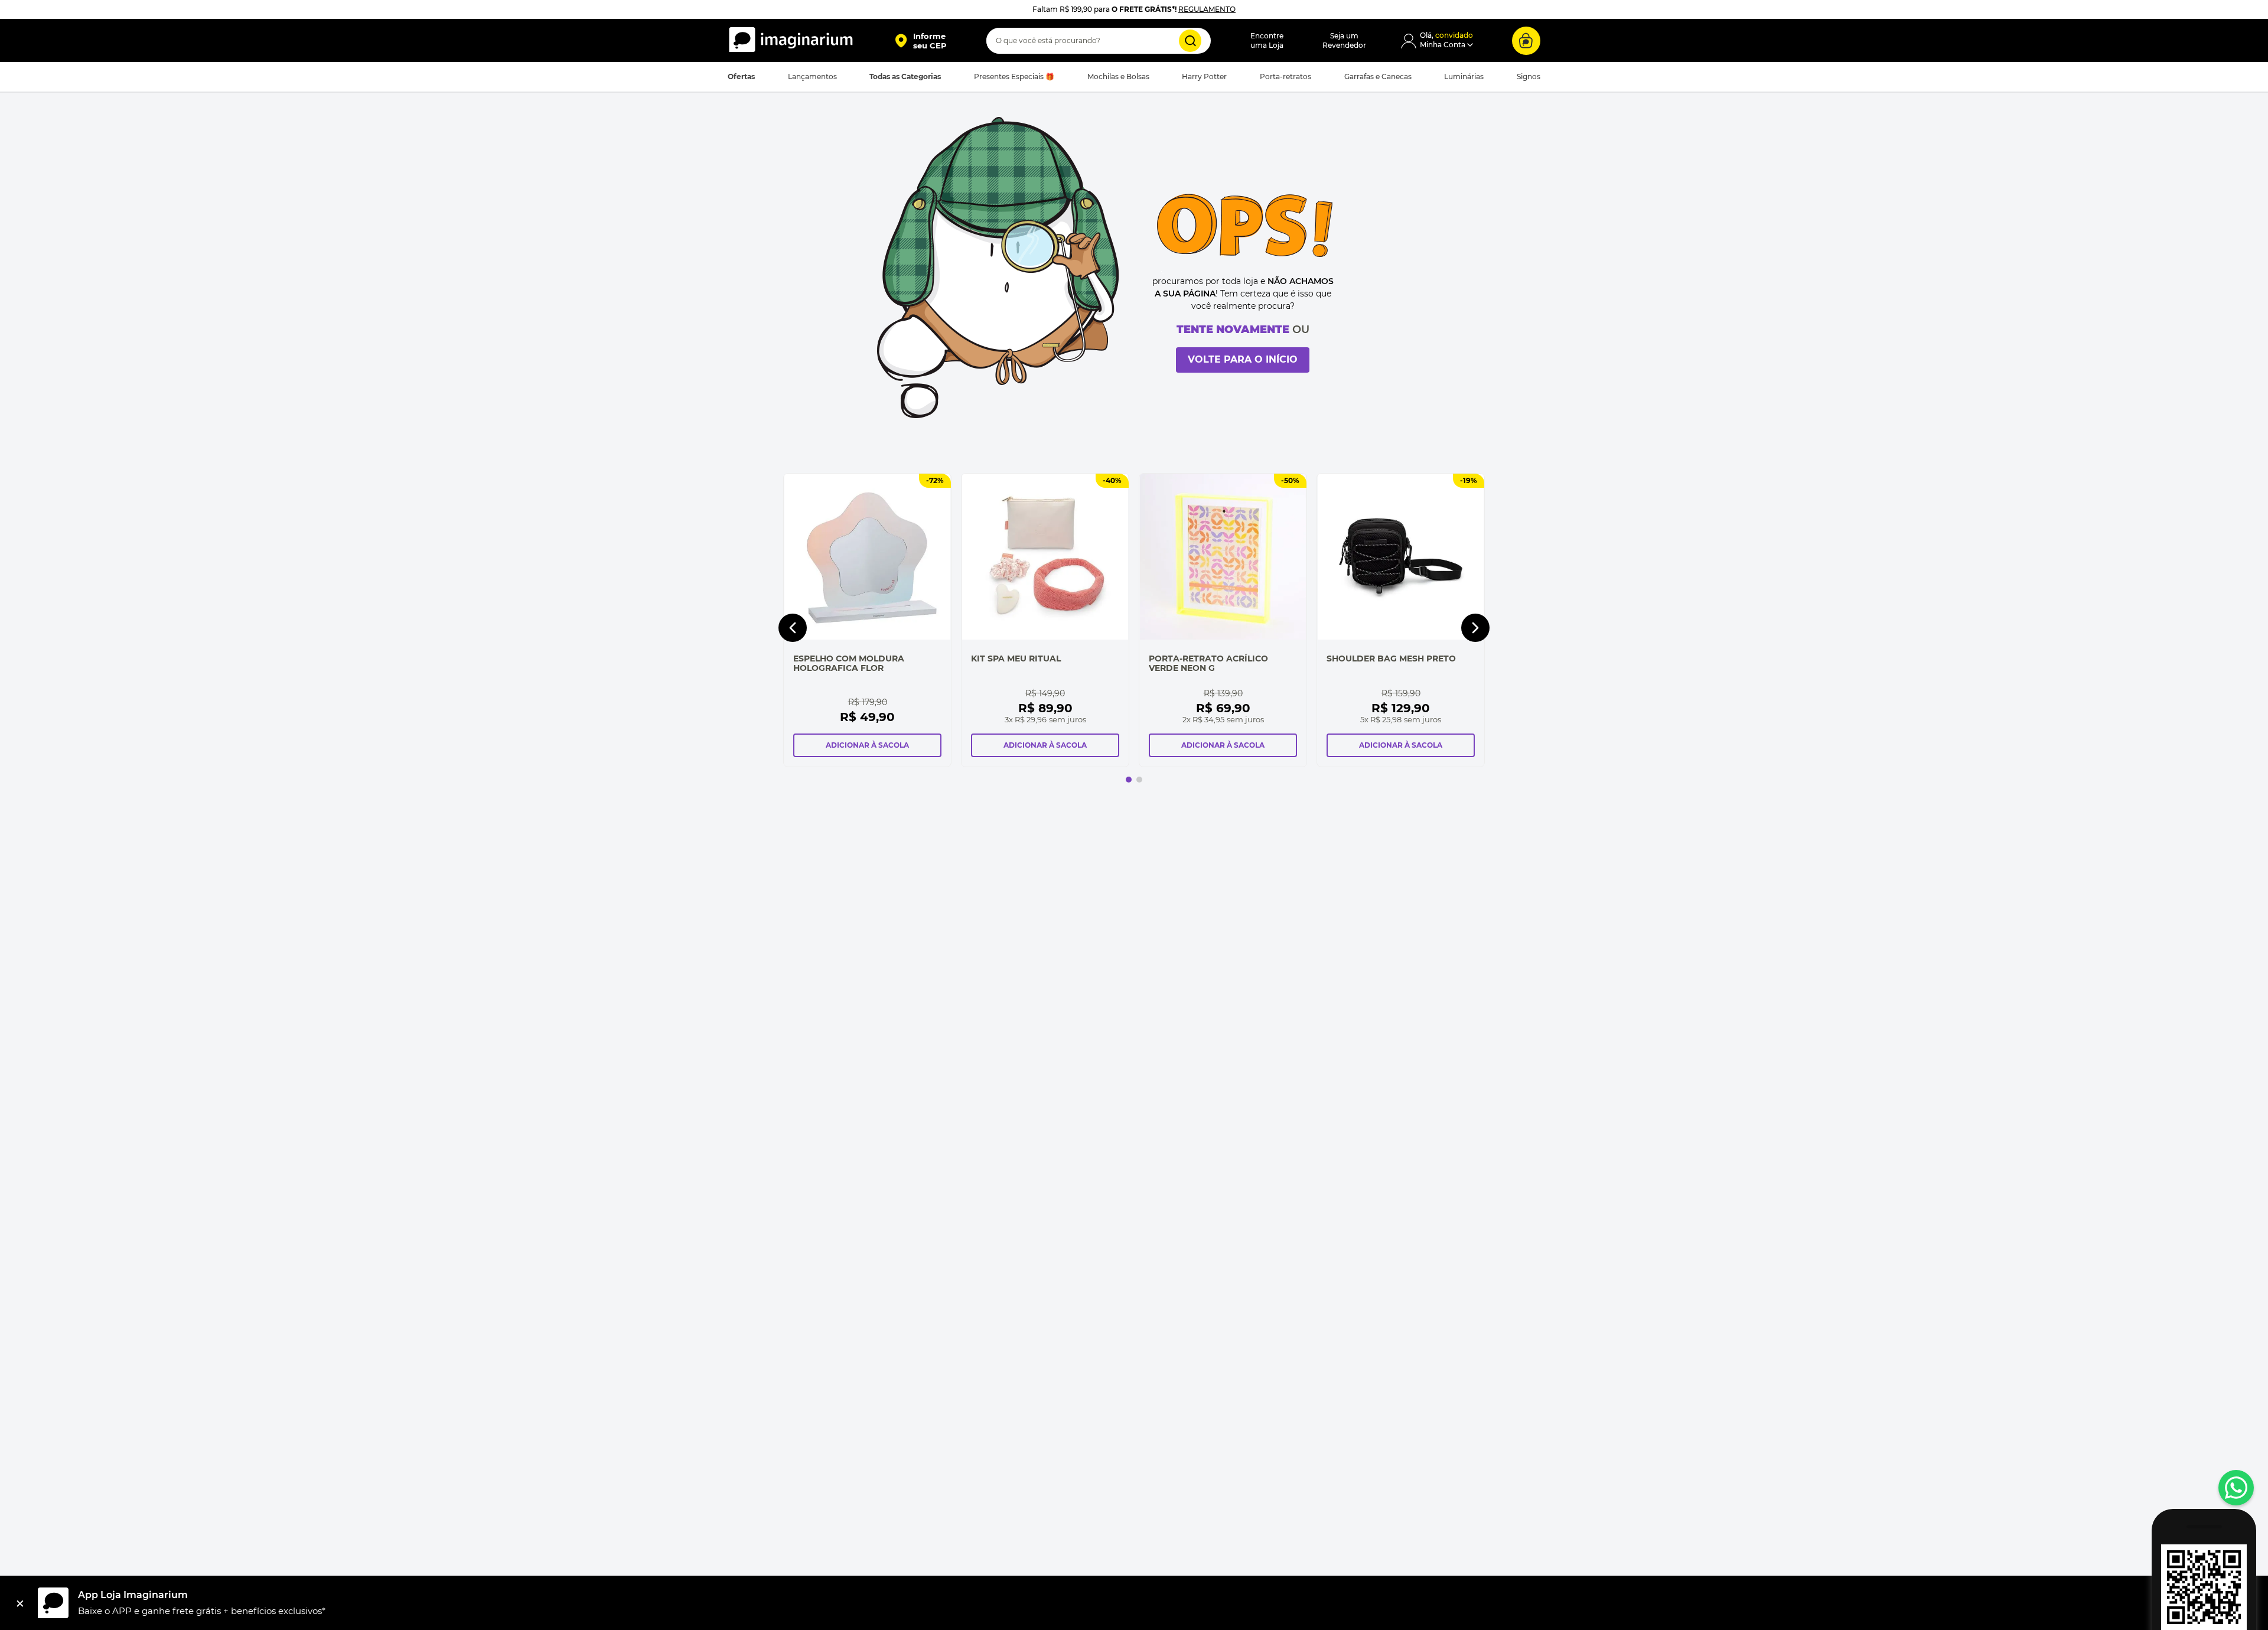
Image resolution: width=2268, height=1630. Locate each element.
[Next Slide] (1475, 628)
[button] (920, 41)
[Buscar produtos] (1190, 41)
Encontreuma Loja (1267, 40)
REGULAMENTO (1207, 9)
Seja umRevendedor (1344, 40)
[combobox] (1099, 41)
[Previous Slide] (793, 628)
